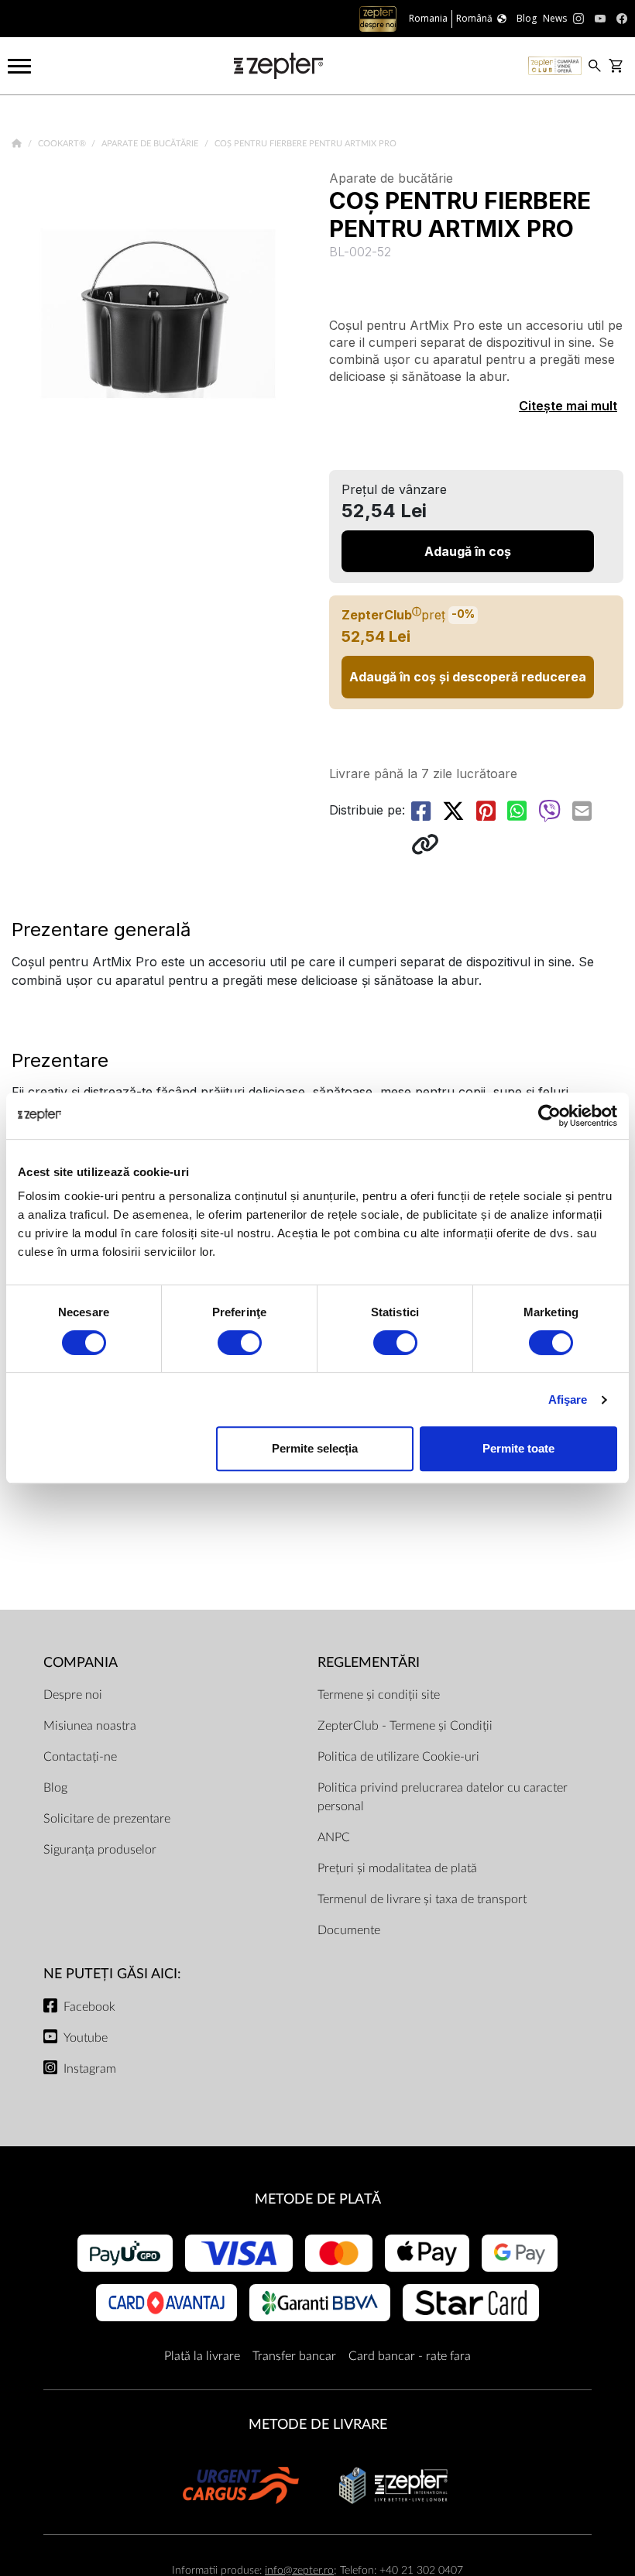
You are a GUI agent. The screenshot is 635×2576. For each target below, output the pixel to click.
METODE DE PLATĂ (318, 2199)
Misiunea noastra (90, 1726)
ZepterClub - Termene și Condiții (405, 1726)
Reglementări (369, 1663)
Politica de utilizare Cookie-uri (398, 1757)
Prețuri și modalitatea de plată (397, 1868)
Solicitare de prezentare (107, 1819)
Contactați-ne (80, 1757)
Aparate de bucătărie (151, 144)
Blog (55, 1788)
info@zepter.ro (299, 2570)
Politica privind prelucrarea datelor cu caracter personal (443, 1797)
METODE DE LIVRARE (318, 2425)
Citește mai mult (568, 406)
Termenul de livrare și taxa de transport (422, 1899)
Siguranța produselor (100, 1850)
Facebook (89, 2007)
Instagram (90, 2069)
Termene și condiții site (379, 1695)
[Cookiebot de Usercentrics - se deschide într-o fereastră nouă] (549, 1116)
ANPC (334, 1837)
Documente (349, 1930)
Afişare (568, 1399)
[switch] (240, 1343)
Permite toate (518, 1448)
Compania (81, 1663)
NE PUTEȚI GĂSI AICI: (112, 1974)
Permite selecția (315, 1448)
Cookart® (63, 144)
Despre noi (73, 1695)
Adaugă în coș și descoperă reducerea (468, 677)
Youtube (86, 2038)
